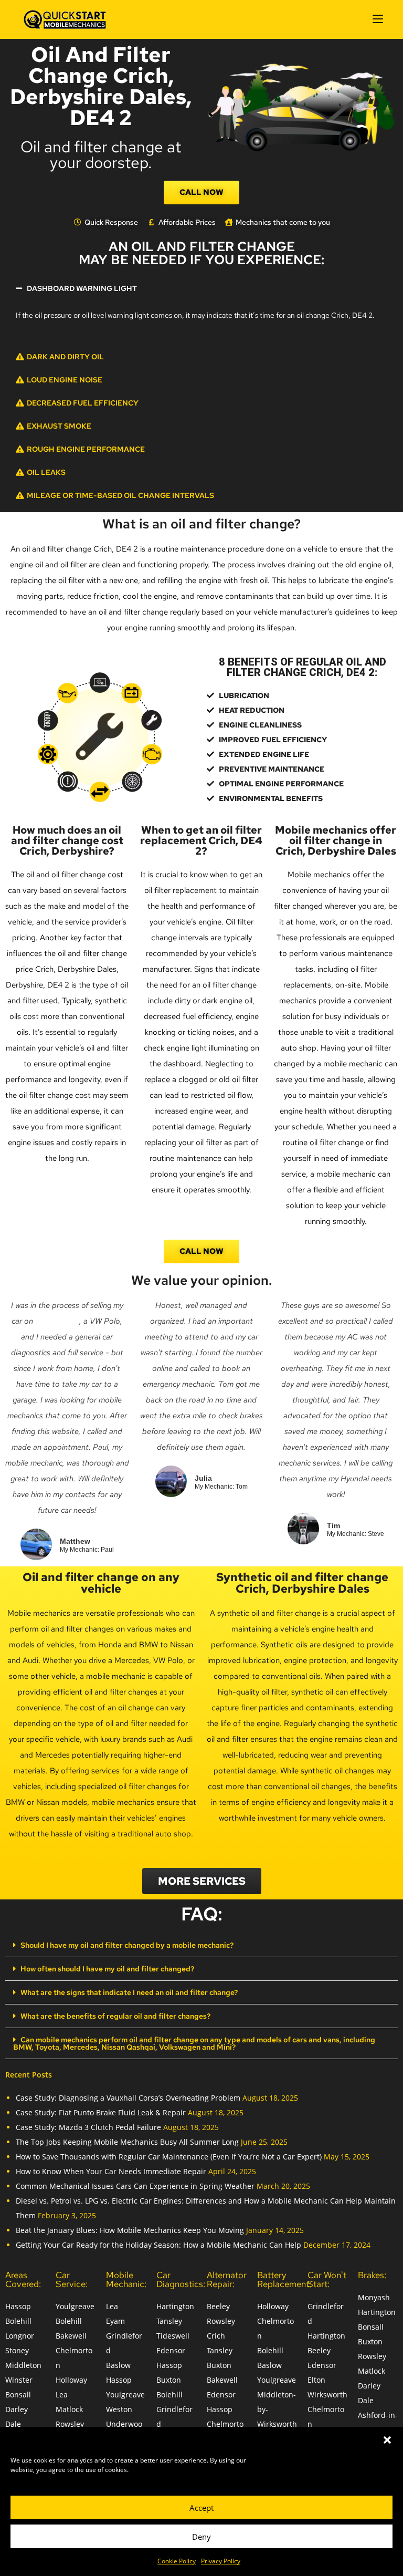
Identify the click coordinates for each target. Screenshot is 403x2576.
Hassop (18, 2306)
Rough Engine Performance (86, 449)
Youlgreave (75, 2306)
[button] (387, 2440)
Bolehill (18, 2321)
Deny (201, 2537)
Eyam (115, 2321)
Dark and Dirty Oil (65, 357)
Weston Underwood (124, 2424)
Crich (216, 2336)
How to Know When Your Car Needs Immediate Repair (111, 2171)
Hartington (175, 2306)
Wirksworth (327, 2395)
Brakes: (372, 2275)
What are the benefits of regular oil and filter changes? (115, 2016)
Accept (201, 2508)
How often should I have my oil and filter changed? (107, 1969)
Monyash (374, 2297)
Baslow (118, 2365)
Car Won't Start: (327, 2279)
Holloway (71, 2380)
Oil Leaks (46, 472)
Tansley (169, 2321)
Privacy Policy (221, 2561)
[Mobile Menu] (378, 19)
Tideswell (173, 2336)
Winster (19, 2380)
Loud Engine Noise (65, 380)
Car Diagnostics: (181, 2279)
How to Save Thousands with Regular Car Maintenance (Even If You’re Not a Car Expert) (169, 2157)
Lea (62, 2395)
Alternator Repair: (227, 2279)
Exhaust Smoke (59, 426)
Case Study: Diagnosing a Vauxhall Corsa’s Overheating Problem (128, 2098)
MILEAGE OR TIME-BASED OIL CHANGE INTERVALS (120, 495)
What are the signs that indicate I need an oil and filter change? (129, 1992)
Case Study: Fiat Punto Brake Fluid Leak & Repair (101, 2112)
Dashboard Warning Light (82, 288)
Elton (316, 2380)
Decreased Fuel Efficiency (83, 403)
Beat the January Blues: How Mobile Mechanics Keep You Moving (130, 2230)
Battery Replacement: (284, 2279)
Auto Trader (57, 1321)
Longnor (20, 2336)
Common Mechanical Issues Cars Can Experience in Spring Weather (135, 2186)
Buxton (169, 2380)
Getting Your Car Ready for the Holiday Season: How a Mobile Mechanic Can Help (158, 2245)
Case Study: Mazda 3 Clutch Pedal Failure (88, 2127)
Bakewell (71, 2336)
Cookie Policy (177, 2561)
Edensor (171, 2350)
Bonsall (18, 2395)
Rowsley (70, 2424)
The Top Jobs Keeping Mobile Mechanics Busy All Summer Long (127, 2142)
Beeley (218, 2306)
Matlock (69, 2409)
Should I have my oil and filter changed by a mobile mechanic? (127, 1945)
